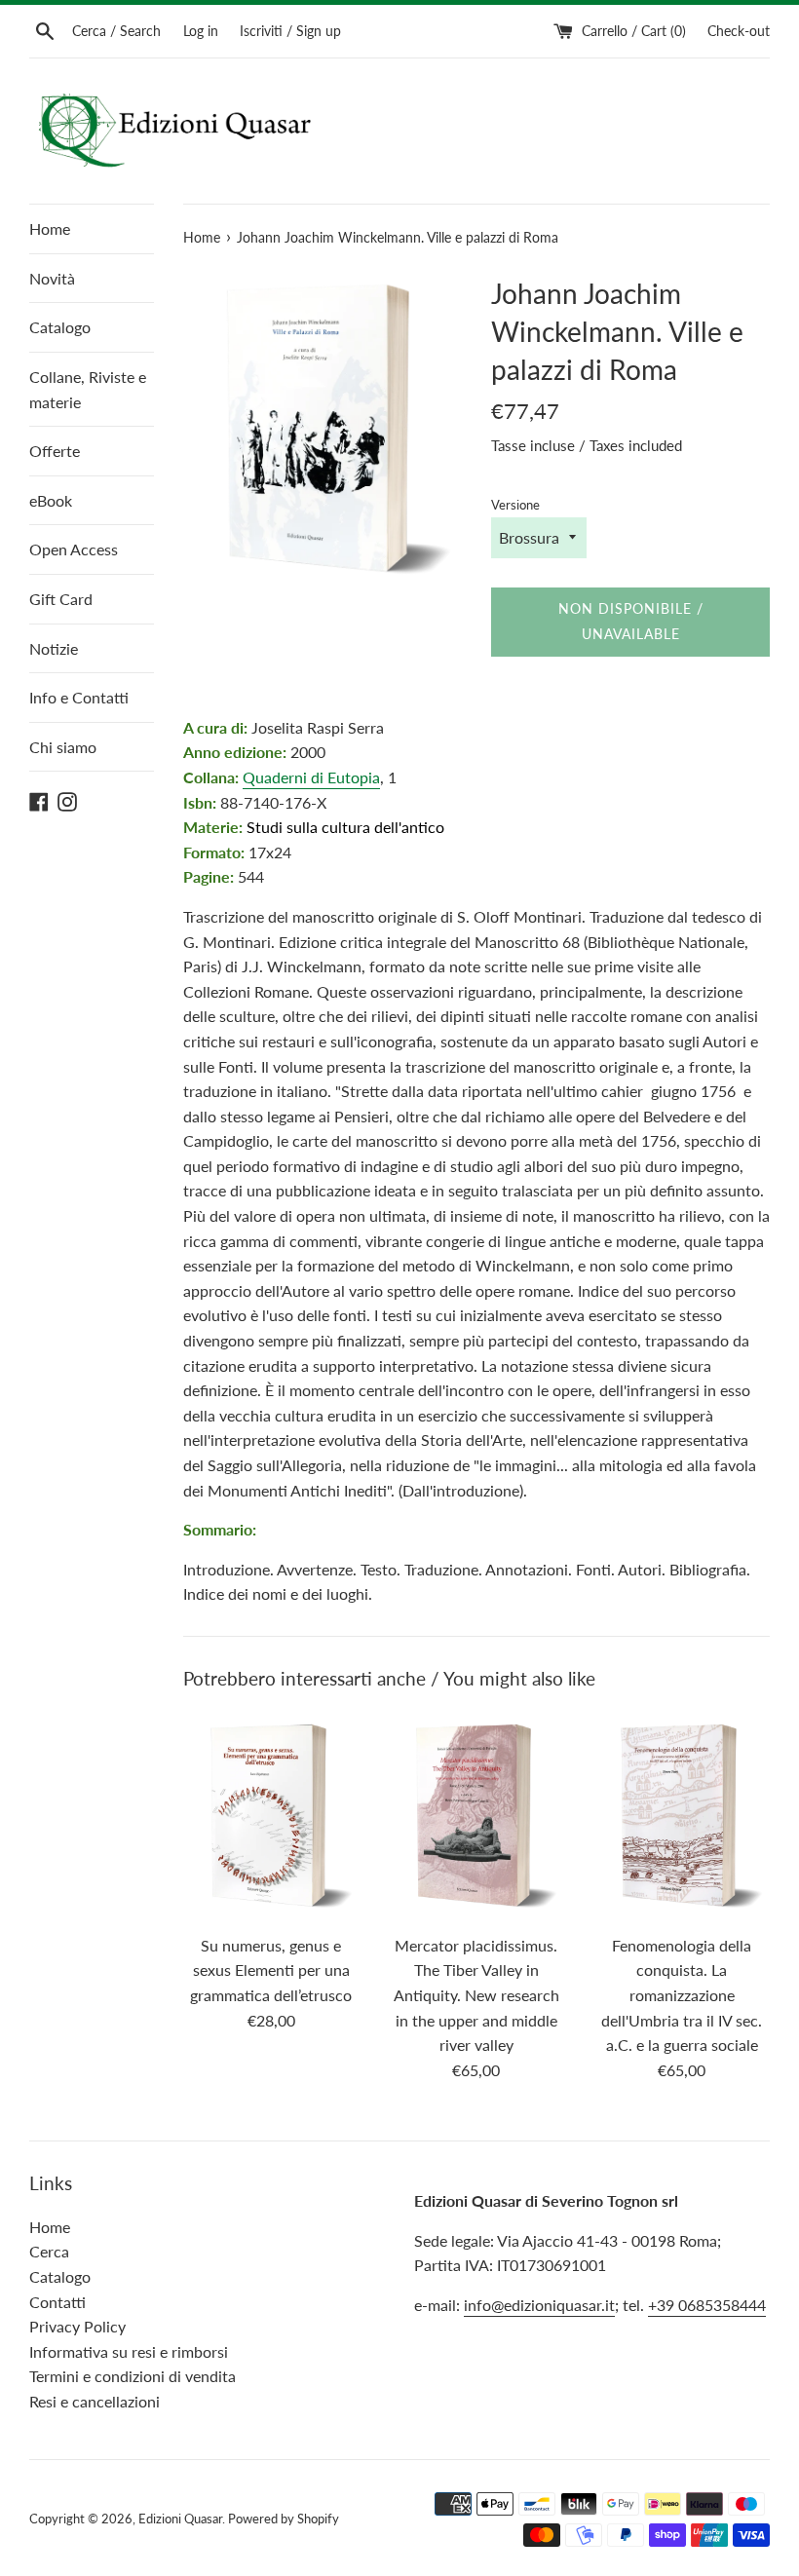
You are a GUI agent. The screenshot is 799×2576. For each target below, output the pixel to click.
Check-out (739, 31)
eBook (51, 500)
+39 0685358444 (707, 2305)
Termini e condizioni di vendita (133, 2376)
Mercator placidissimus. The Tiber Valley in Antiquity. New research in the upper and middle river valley (476, 1995)
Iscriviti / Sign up (290, 31)
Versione (515, 505)
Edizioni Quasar (180, 2519)
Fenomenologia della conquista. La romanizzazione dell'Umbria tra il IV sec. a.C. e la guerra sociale (682, 1995)
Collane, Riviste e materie (88, 389)
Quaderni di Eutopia (311, 777)
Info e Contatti (79, 697)
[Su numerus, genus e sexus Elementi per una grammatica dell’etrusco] (271, 1816)
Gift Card (61, 599)
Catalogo (60, 327)
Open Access (74, 549)
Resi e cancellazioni (95, 2401)
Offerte (55, 451)
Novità (52, 278)
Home (50, 228)
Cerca (49, 2251)
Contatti (57, 2302)
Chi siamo (63, 747)
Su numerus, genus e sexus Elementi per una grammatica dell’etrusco (271, 1970)
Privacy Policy (77, 2326)
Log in (201, 31)
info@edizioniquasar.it (539, 2305)
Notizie (54, 648)
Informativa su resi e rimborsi (129, 2351)
